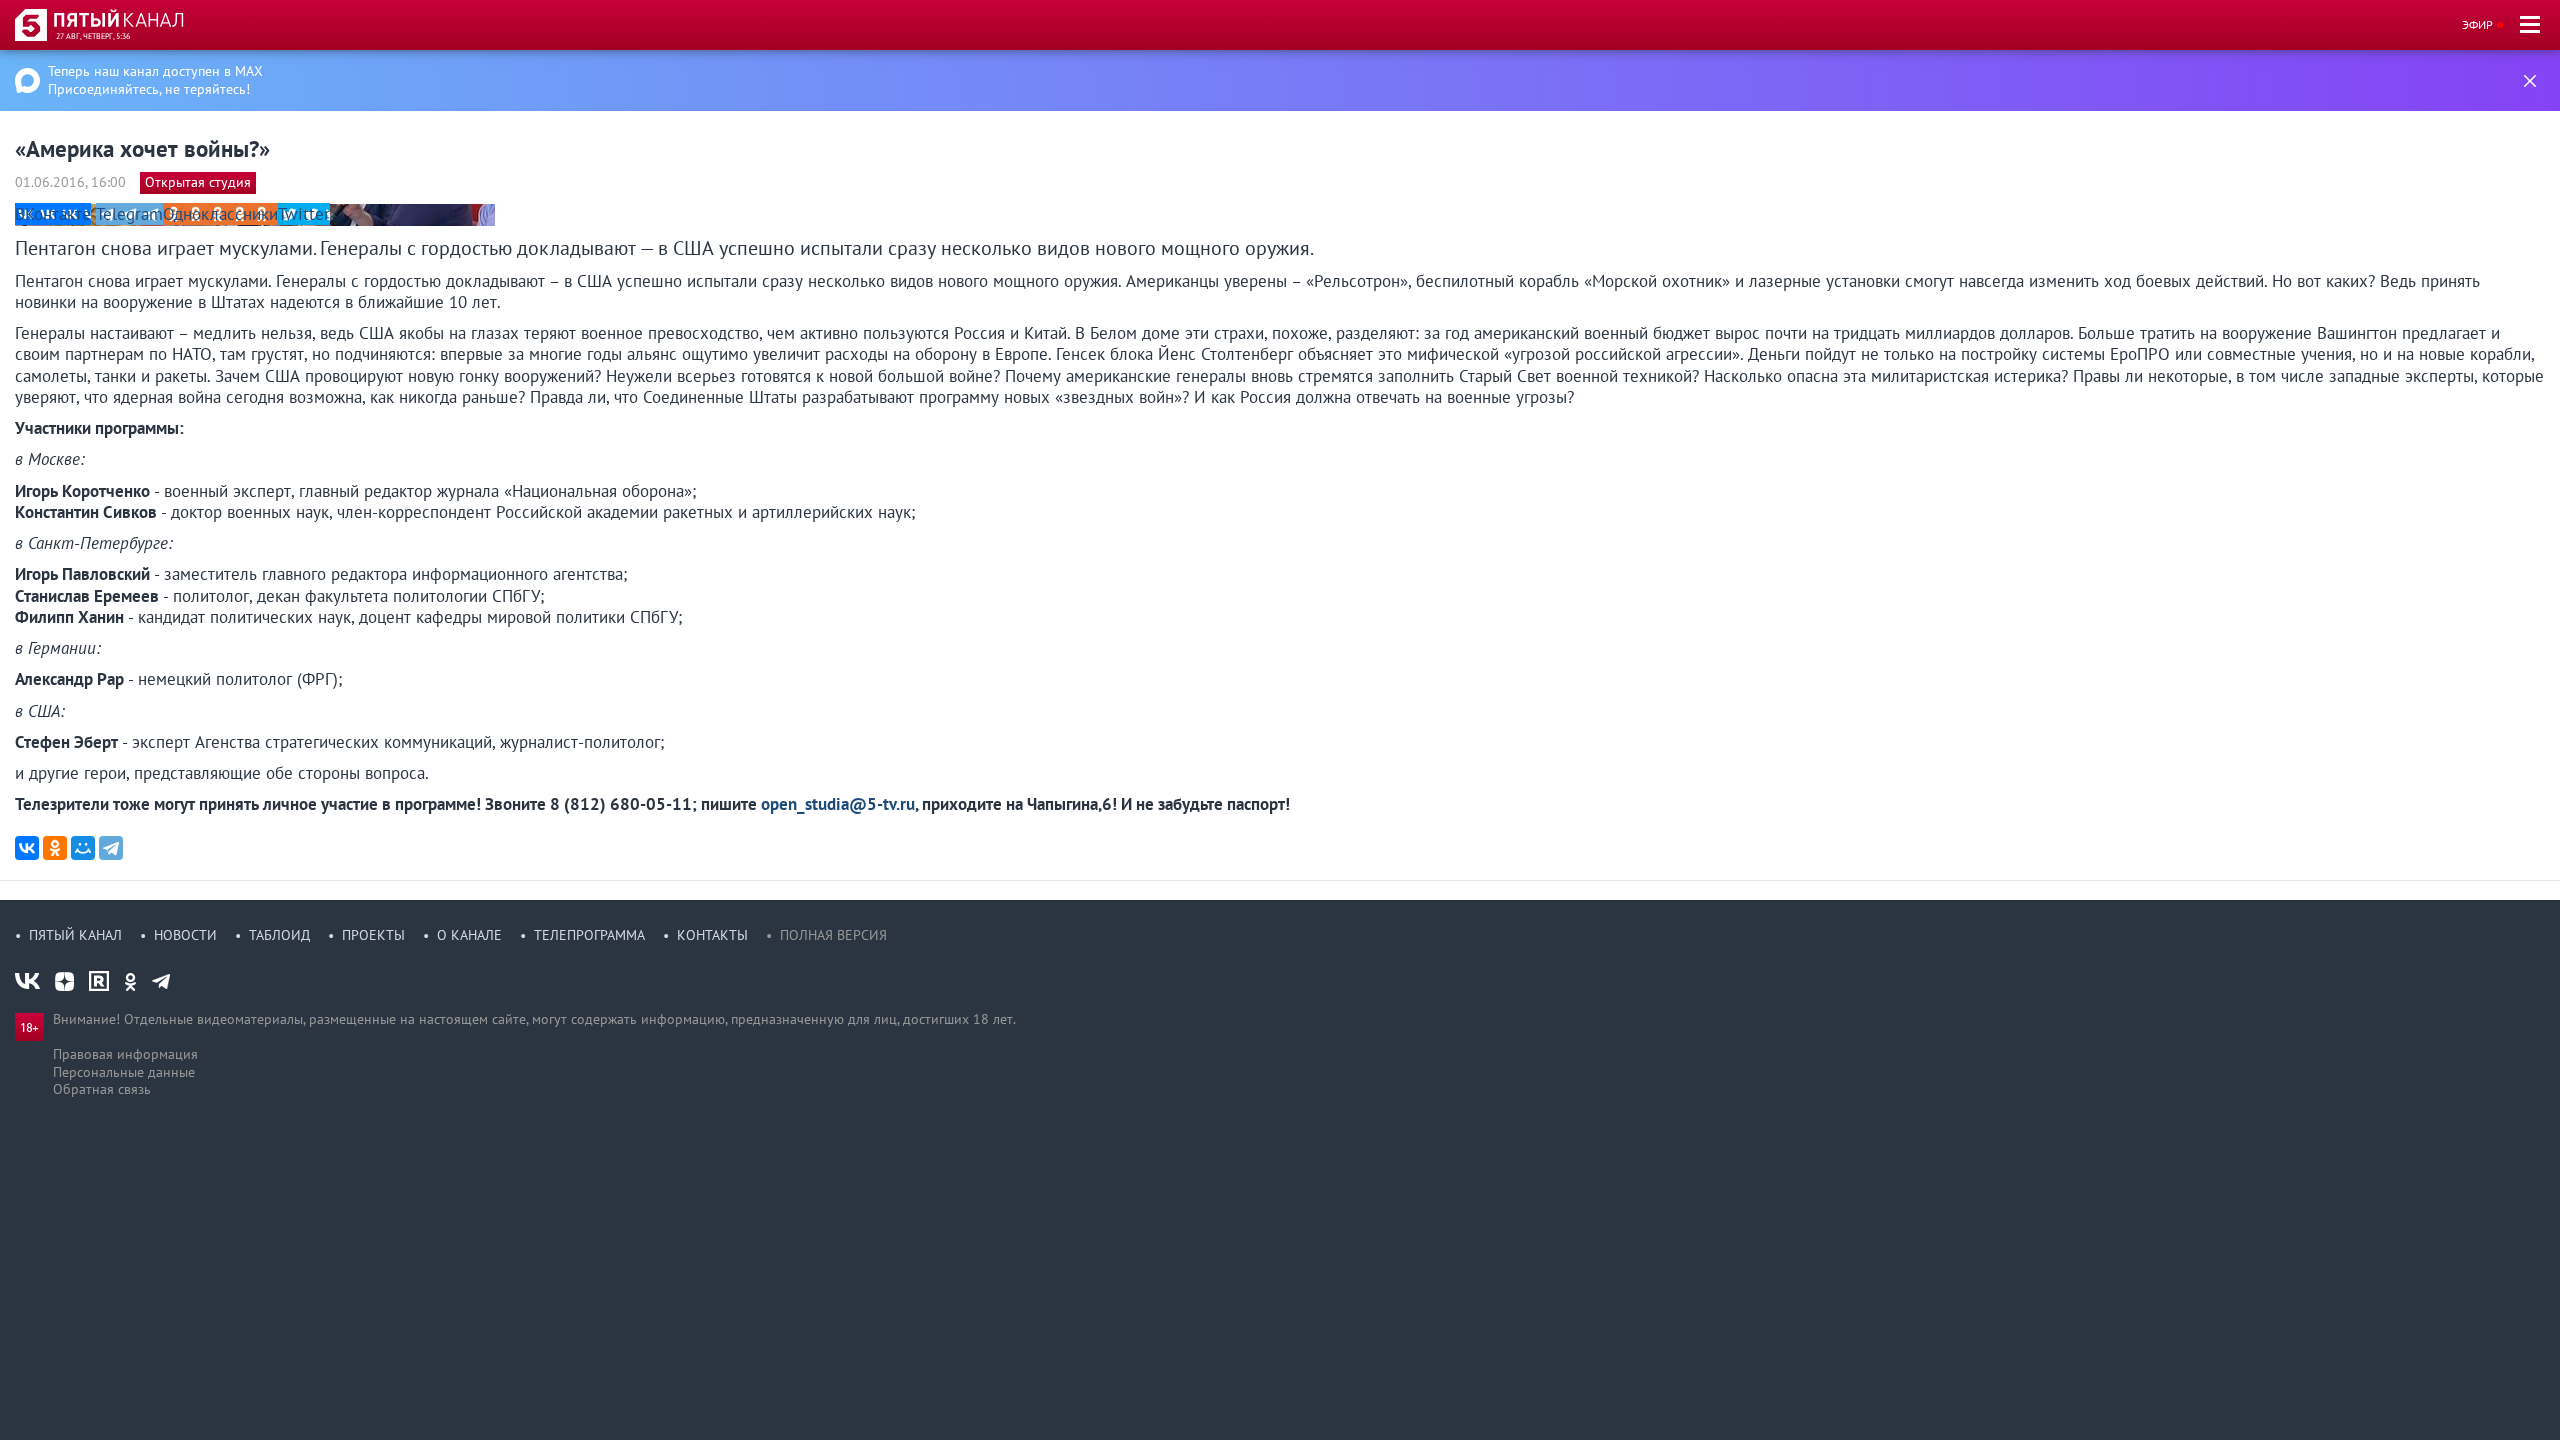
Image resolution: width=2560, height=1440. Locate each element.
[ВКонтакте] (27, 848)
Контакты (712, 935)
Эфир (2477, 24)
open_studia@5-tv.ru (838, 804)
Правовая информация (125, 1054)
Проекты (373, 935)
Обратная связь (102, 1089)
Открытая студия (198, 182)
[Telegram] (111, 848)
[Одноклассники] (55, 848)
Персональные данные (124, 1072)
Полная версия (833, 935)
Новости (185, 935)
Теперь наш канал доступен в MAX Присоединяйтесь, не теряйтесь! (155, 80)
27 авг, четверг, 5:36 (93, 36)
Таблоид (279, 935)
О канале (469, 935)
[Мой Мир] (83, 848)
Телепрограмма (589, 935)
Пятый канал (75, 935)
